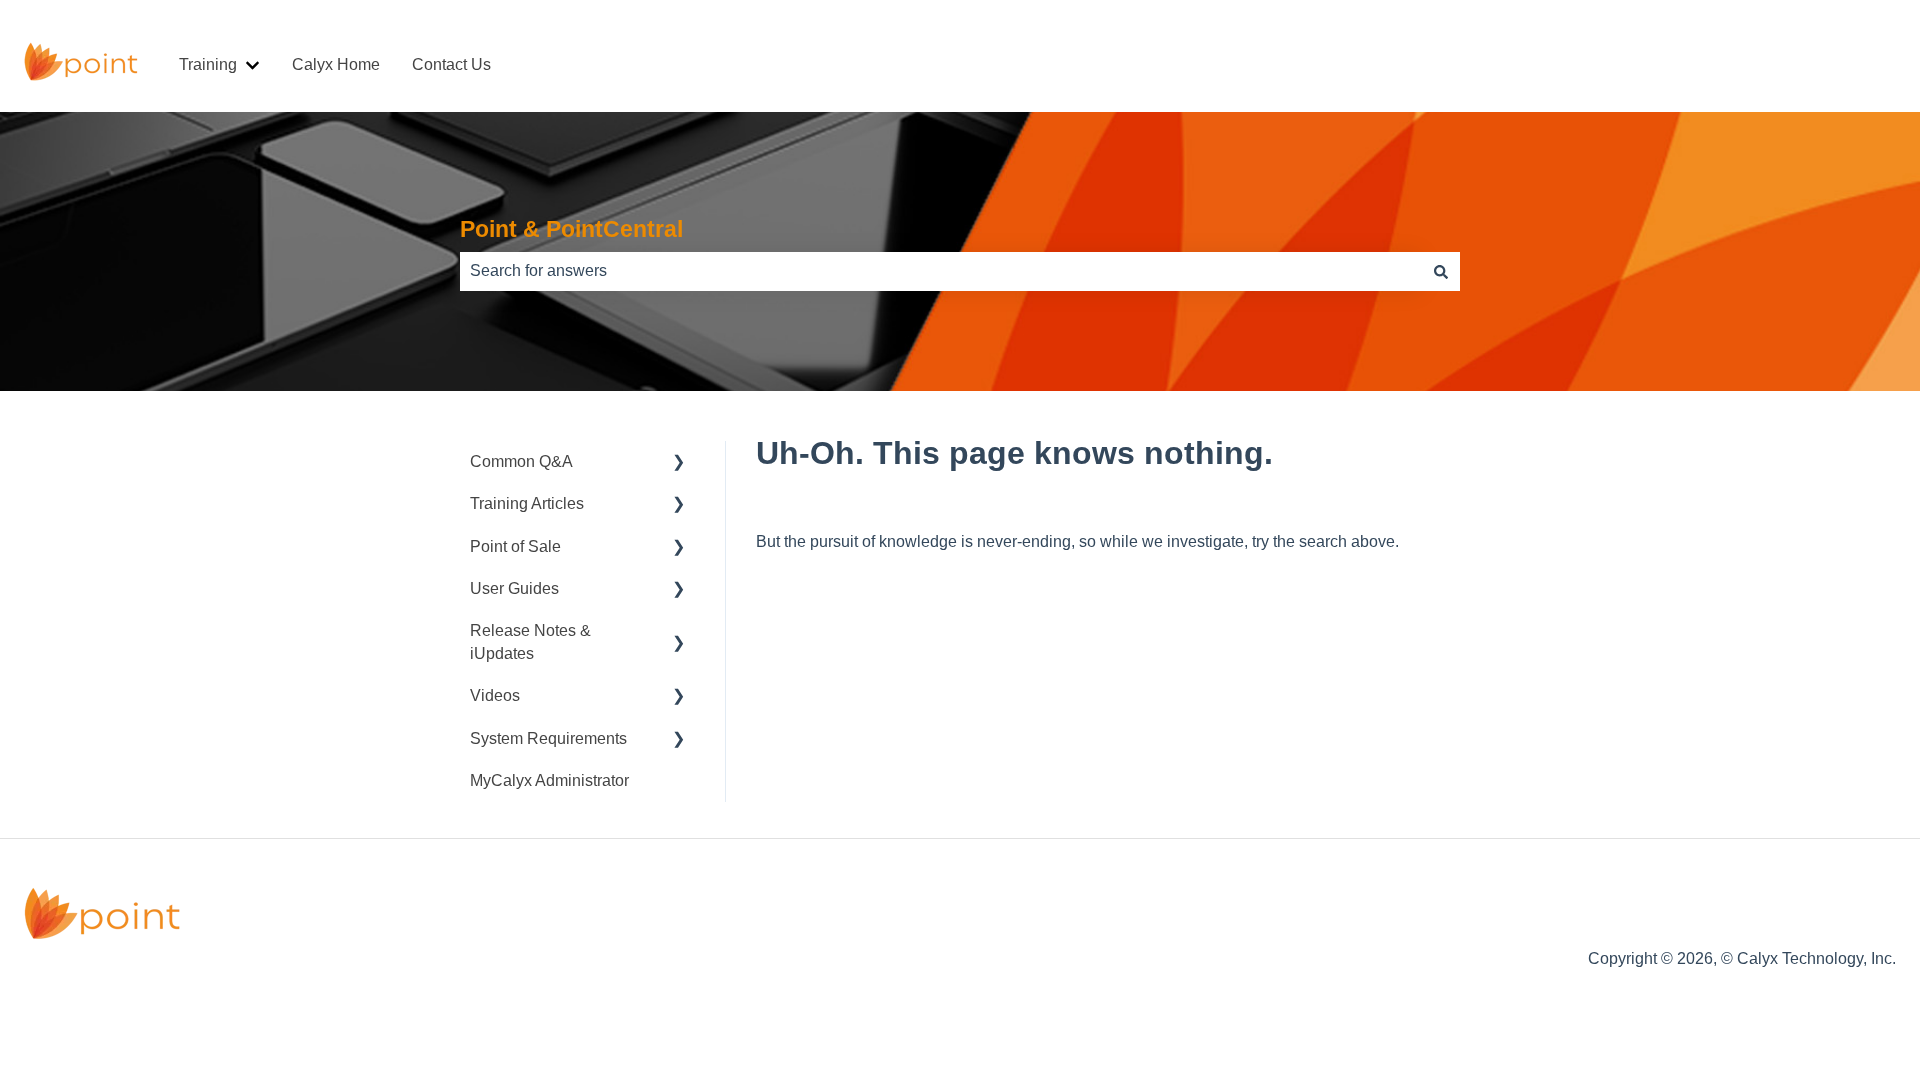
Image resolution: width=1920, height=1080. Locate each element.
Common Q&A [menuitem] (521, 461)
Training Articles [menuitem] (527, 503)
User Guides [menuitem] (514, 588)
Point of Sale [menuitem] (515, 546)
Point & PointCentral (571, 229)
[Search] (1441, 271)
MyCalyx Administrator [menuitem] (549, 780)
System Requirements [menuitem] (548, 738)
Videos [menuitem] (495, 695)
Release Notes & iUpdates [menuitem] (530, 641)
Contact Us (451, 64)
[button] (679, 463)
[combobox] (941, 271)
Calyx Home (336, 64)
